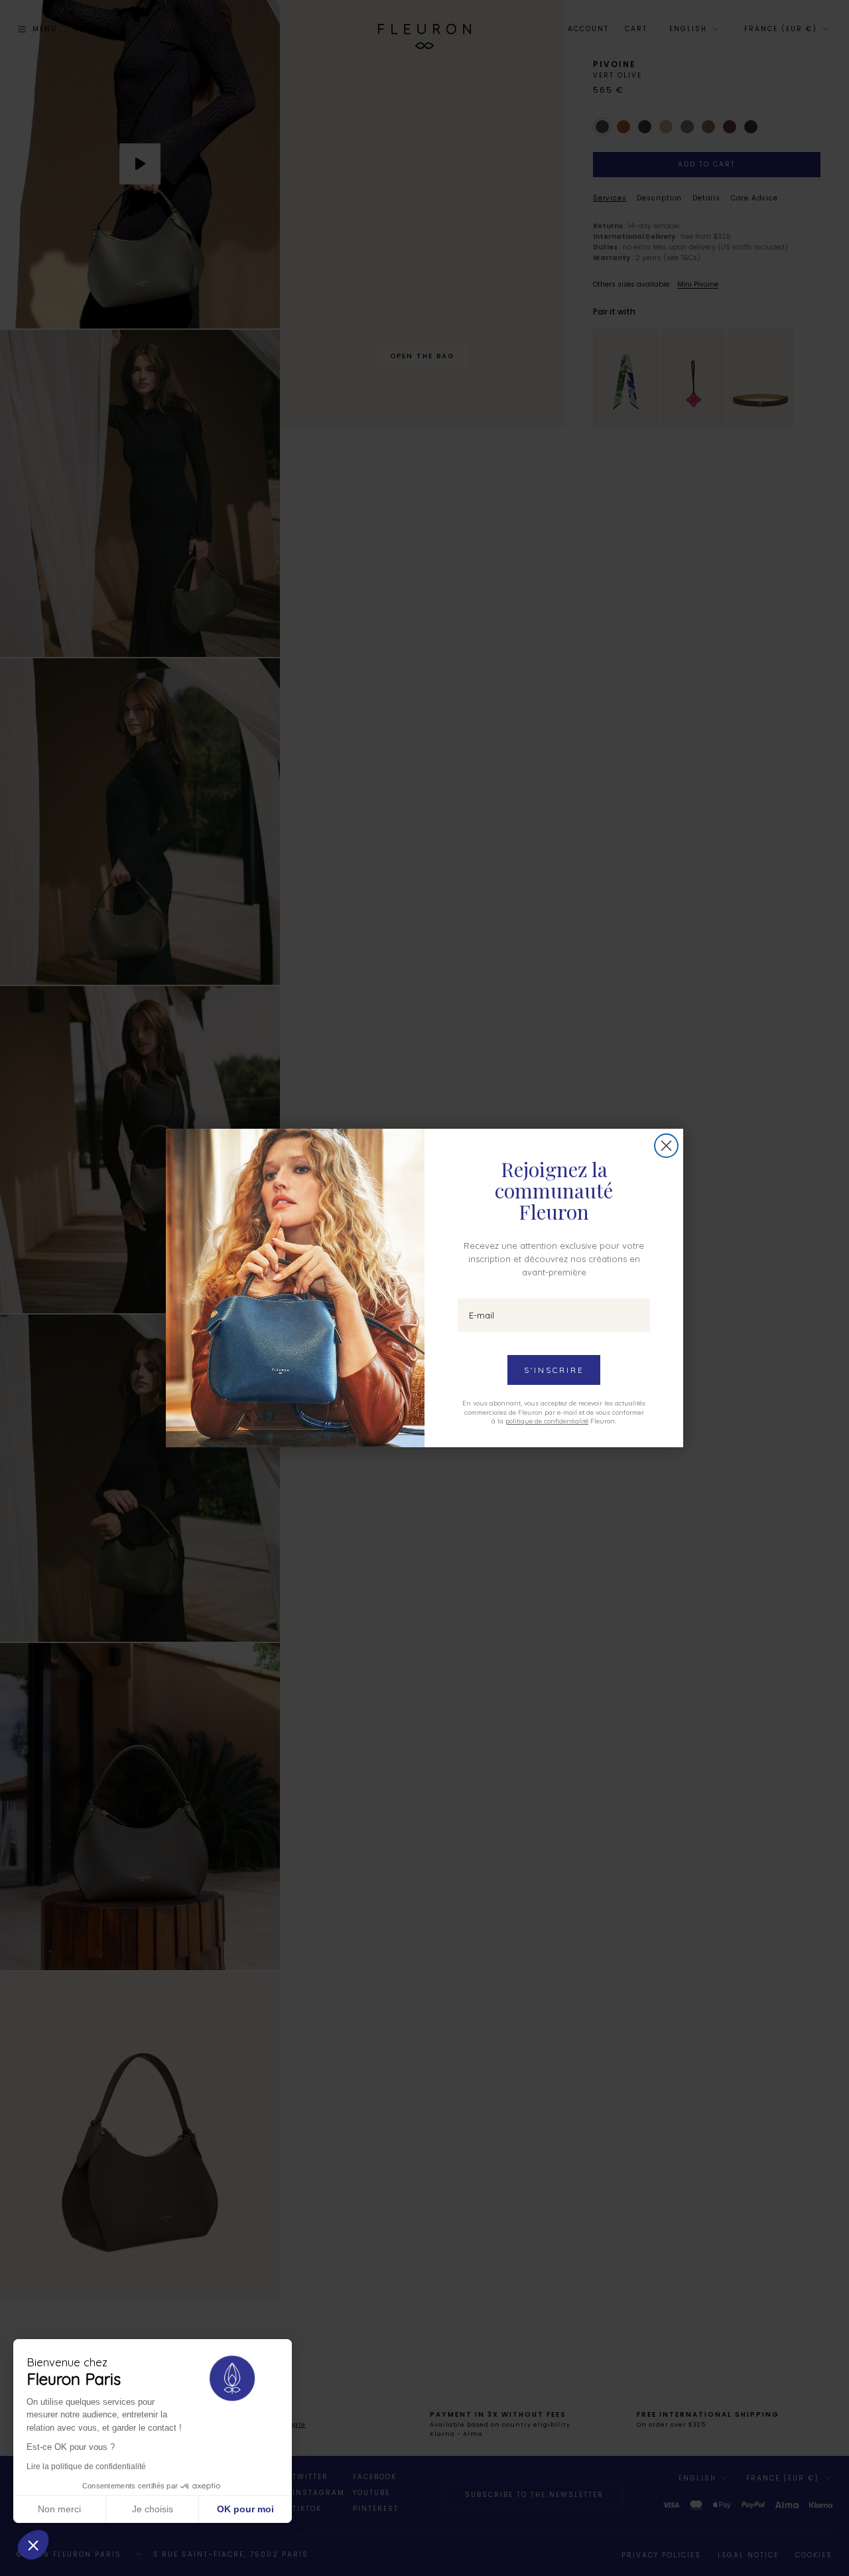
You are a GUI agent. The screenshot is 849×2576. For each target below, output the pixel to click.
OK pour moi (245, 2509)
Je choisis (153, 2509)
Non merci (59, 2509)
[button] (33, 2545)
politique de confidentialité (547, 1421)
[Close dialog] (666, 1146)
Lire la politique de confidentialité (86, 2467)
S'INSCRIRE (554, 1370)
